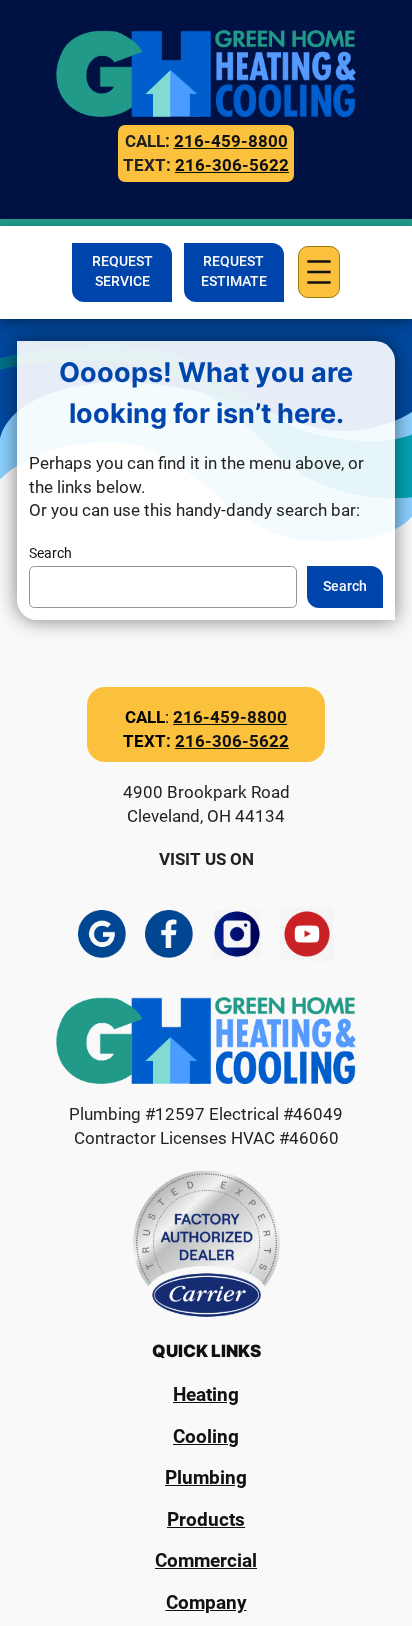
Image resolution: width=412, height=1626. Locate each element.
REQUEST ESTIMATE (234, 271)
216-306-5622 (232, 165)
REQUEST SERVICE (122, 271)
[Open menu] (319, 272)
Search (50, 553)
